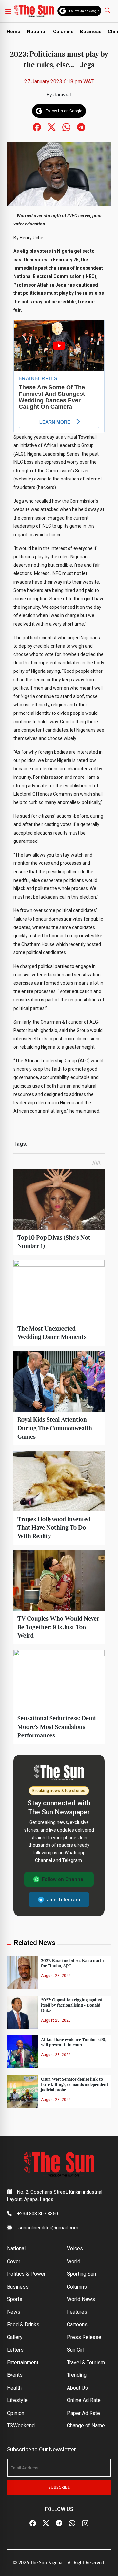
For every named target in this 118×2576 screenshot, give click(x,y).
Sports (15, 2299)
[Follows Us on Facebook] (37, 127)
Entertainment (23, 2363)
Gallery (15, 2337)
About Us (77, 2388)
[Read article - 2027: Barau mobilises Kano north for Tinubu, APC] (22, 1972)
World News (81, 2299)
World (74, 2261)
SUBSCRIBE (59, 2487)
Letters (15, 2350)
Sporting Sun (81, 2274)
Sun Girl (76, 2350)
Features (77, 2312)
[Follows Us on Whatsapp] (66, 127)
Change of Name (86, 2426)
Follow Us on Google (84, 11)
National (37, 32)
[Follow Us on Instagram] (85, 2523)
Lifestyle (17, 2400)
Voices (75, 2249)
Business (91, 32)
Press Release (84, 2337)
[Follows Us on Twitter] (52, 127)
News (14, 2312)
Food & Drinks (23, 2324)
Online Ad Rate (84, 2400)
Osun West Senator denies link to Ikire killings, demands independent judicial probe (75, 2085)
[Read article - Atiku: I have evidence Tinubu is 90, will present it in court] (22, 2052)
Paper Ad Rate (83, 2413)
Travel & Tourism (86, 2363)
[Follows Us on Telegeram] (81, 127)
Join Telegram (63, 1900)
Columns (63, 32)
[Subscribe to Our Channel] (59, 2523)
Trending (77, 2375)
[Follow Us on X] (46, 2523)
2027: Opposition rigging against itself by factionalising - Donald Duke (72, 2005)
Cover (14, 2261)
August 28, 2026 (56, 1976)
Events (15, 2375)
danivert (63, 95)
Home (13, 32)
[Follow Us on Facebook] (33, 2523)
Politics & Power (26, 2274)
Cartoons (77, 2324)
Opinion (16, 2413)
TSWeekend (21, 2426)
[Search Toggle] (108, 10)
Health (14, 2388)
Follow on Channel (63, 1879)
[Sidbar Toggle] (8, 11)
